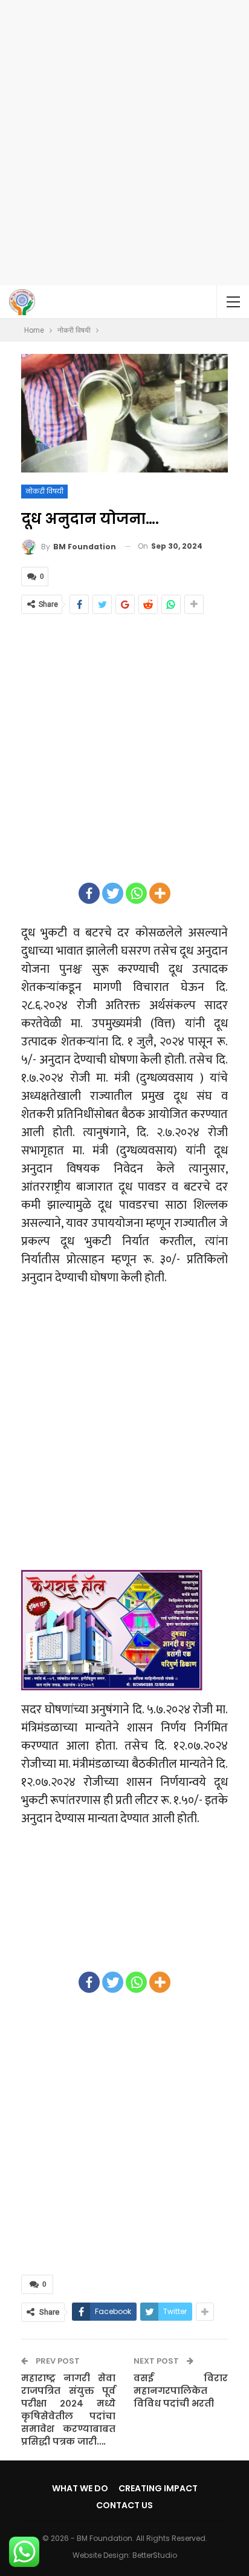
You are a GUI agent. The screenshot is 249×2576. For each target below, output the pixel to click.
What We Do (80, 2488)
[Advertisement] (124, 143)
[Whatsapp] (136, 893)
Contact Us (124, 2505)
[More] (160, 893)
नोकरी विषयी (44, 491)
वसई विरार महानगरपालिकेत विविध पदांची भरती (181, 2391)
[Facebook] (89, 893)
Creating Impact (158, 2488)
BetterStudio (155, 2555)
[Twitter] (113, 893)
